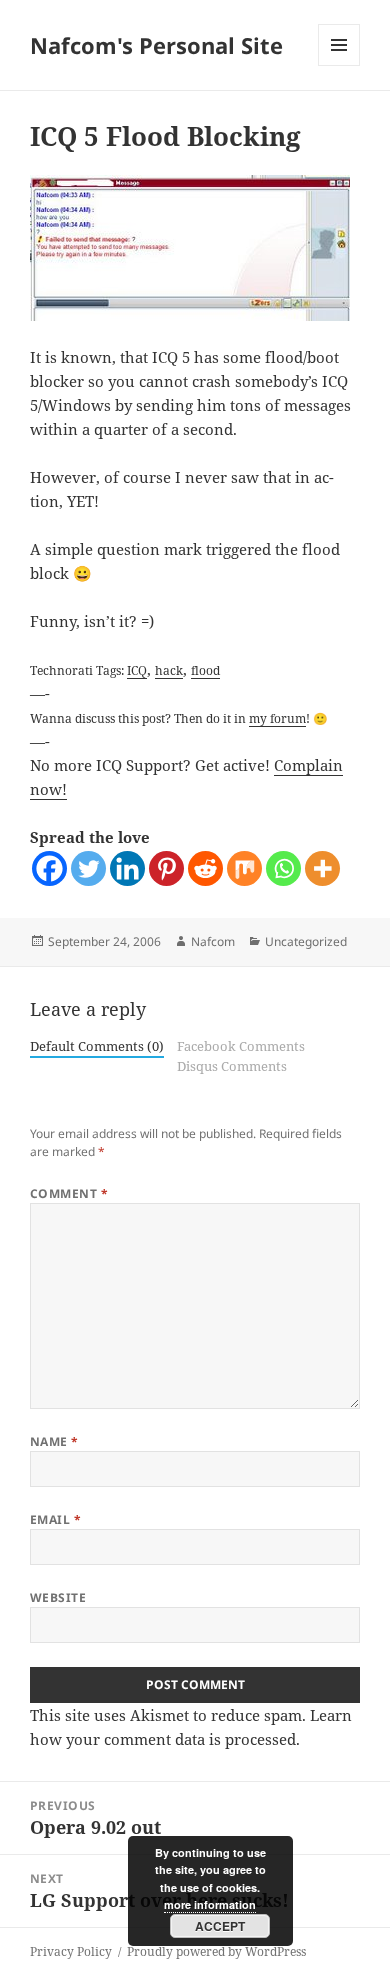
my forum (277, 718)
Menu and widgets (339, 65)
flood (205, 670)
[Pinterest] (166, 868)
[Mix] (244, 868)
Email (55, 1519)
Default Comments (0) (97, 1046)
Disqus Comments (232, 1066)
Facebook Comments (241, 1046)
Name (54, 1441)
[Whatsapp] (283, 868)
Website (58, 1597)
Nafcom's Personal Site (156, 45)
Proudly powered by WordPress (216, 1951)
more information (210, 1904)
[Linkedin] (127, 868)
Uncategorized (306, 941)
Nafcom (213, 941)
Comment (69, 1193)
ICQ (137, 670)
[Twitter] (88, 868)
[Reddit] (205, 868)
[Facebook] (49, 868)
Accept (220, 1926)
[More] (322, 868)
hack (169, 670)
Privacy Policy (71, 1951)
